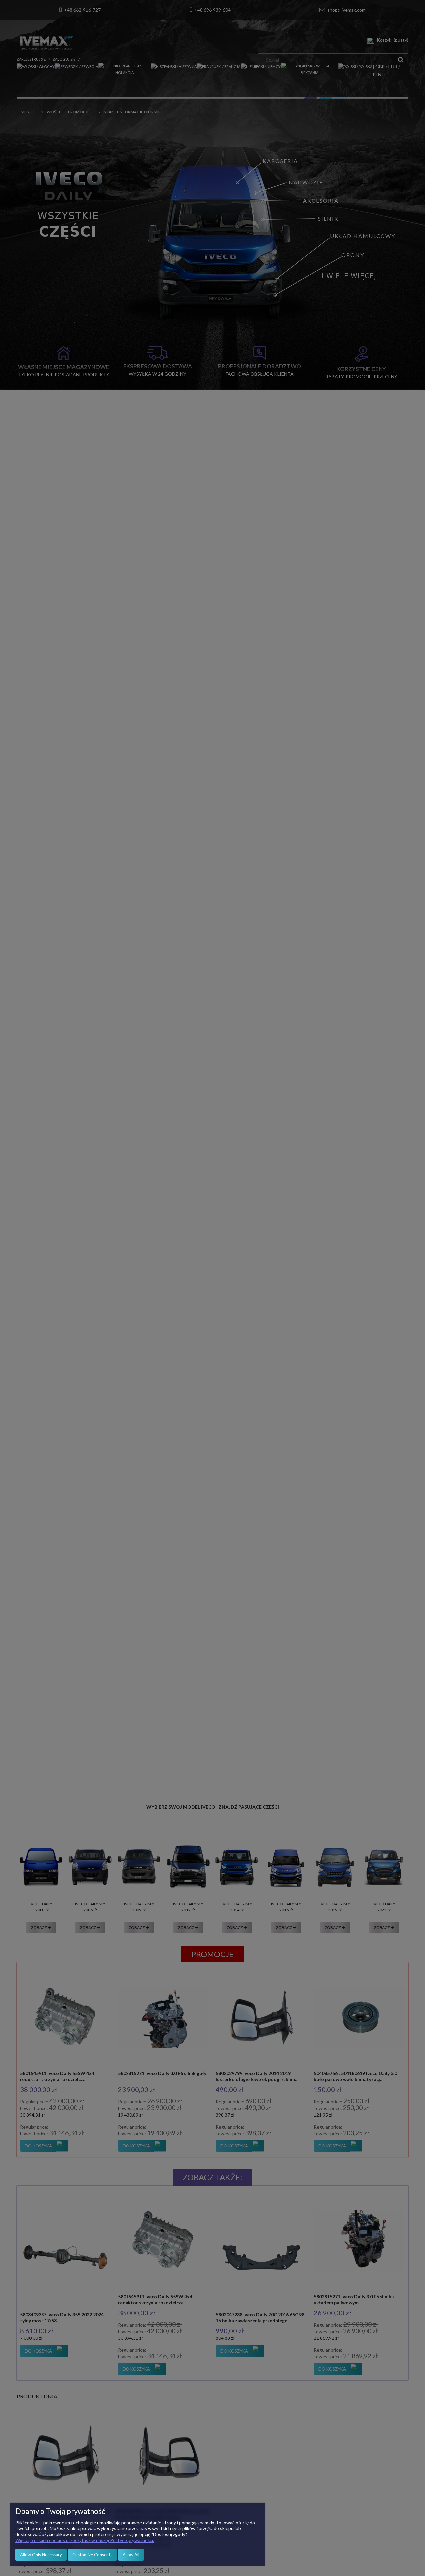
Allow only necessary (41, 2555)
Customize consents (92, 2555)
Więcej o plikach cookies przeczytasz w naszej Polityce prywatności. (85, 2540)
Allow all (131, 2555)
